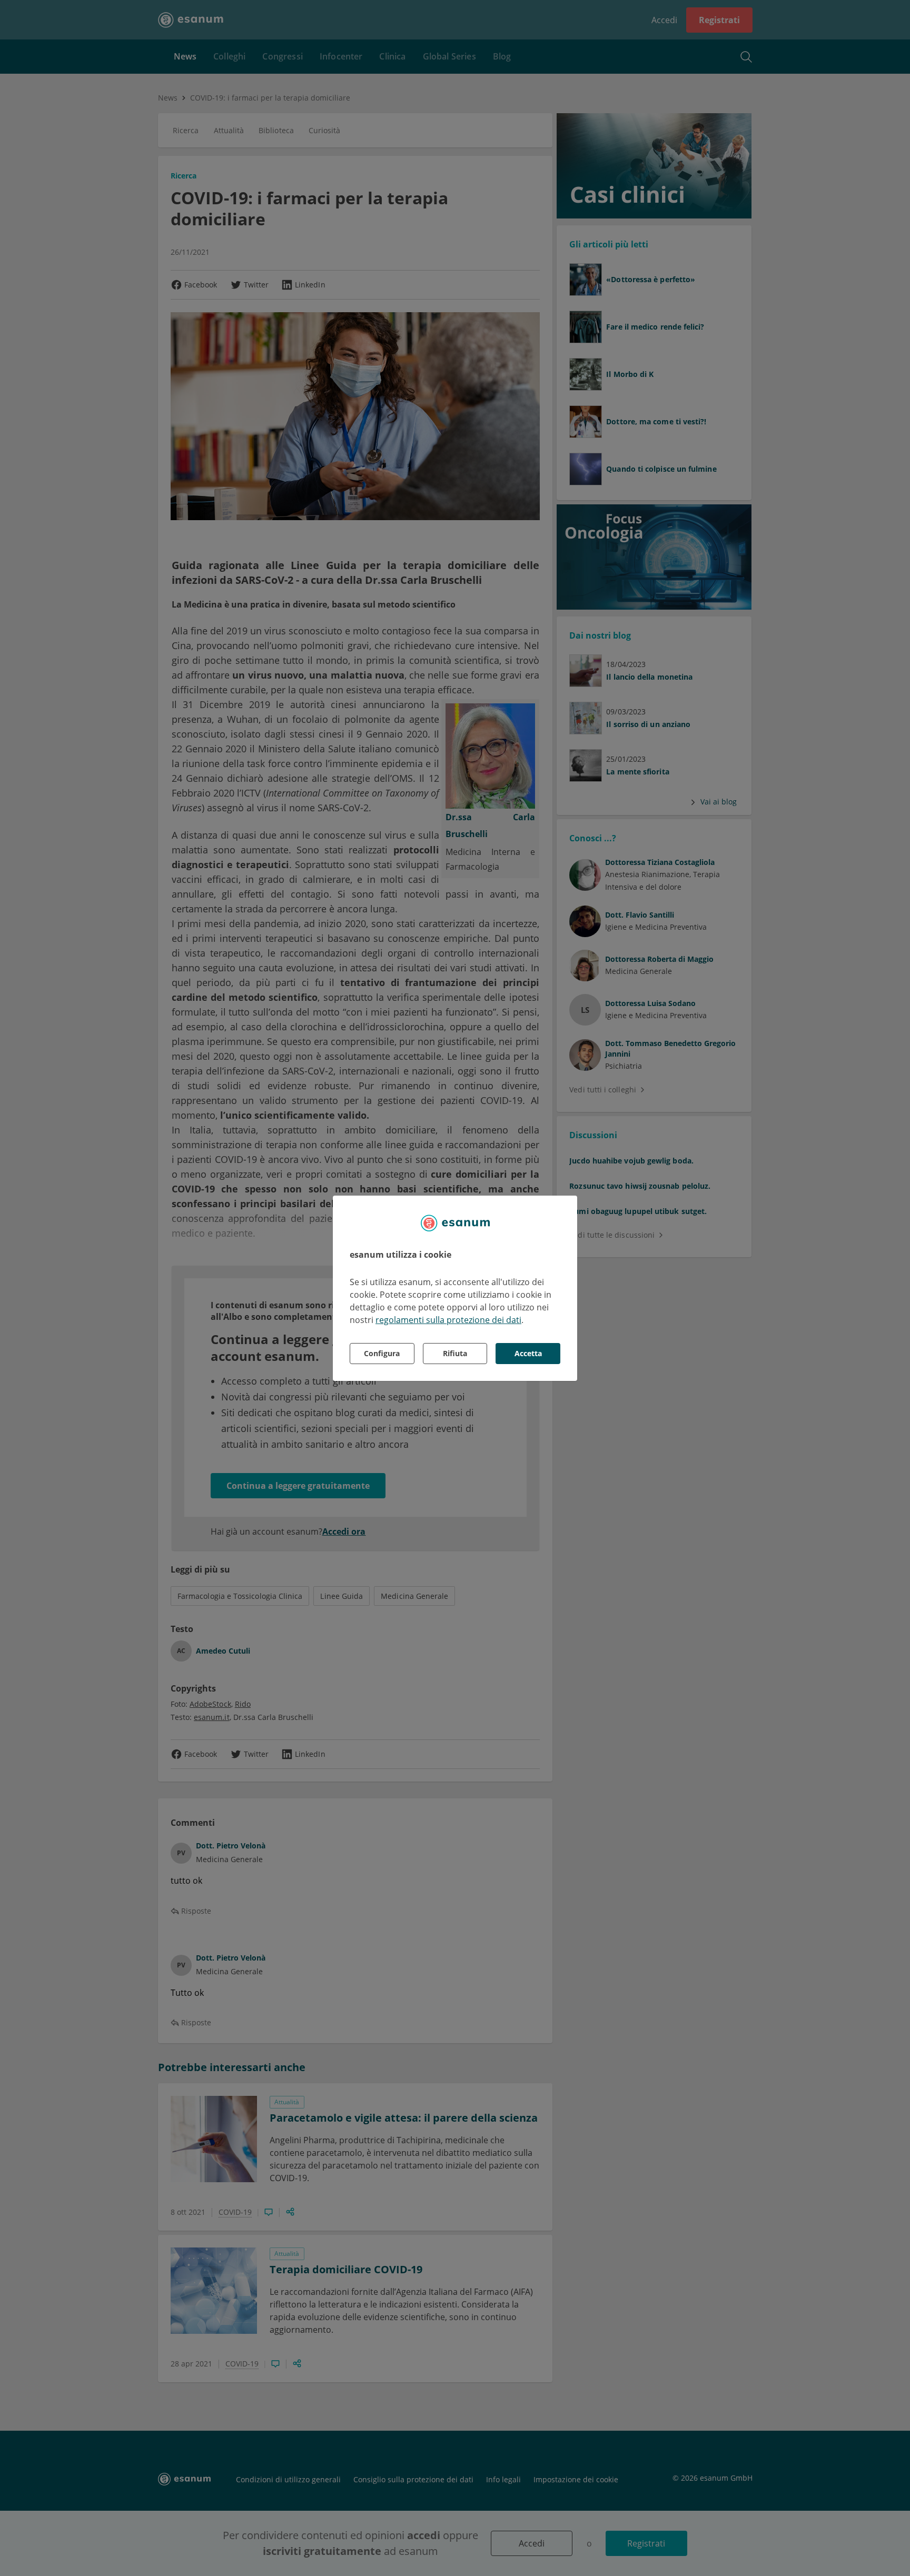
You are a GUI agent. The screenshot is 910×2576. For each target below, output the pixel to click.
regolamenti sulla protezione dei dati (448, 1320)
